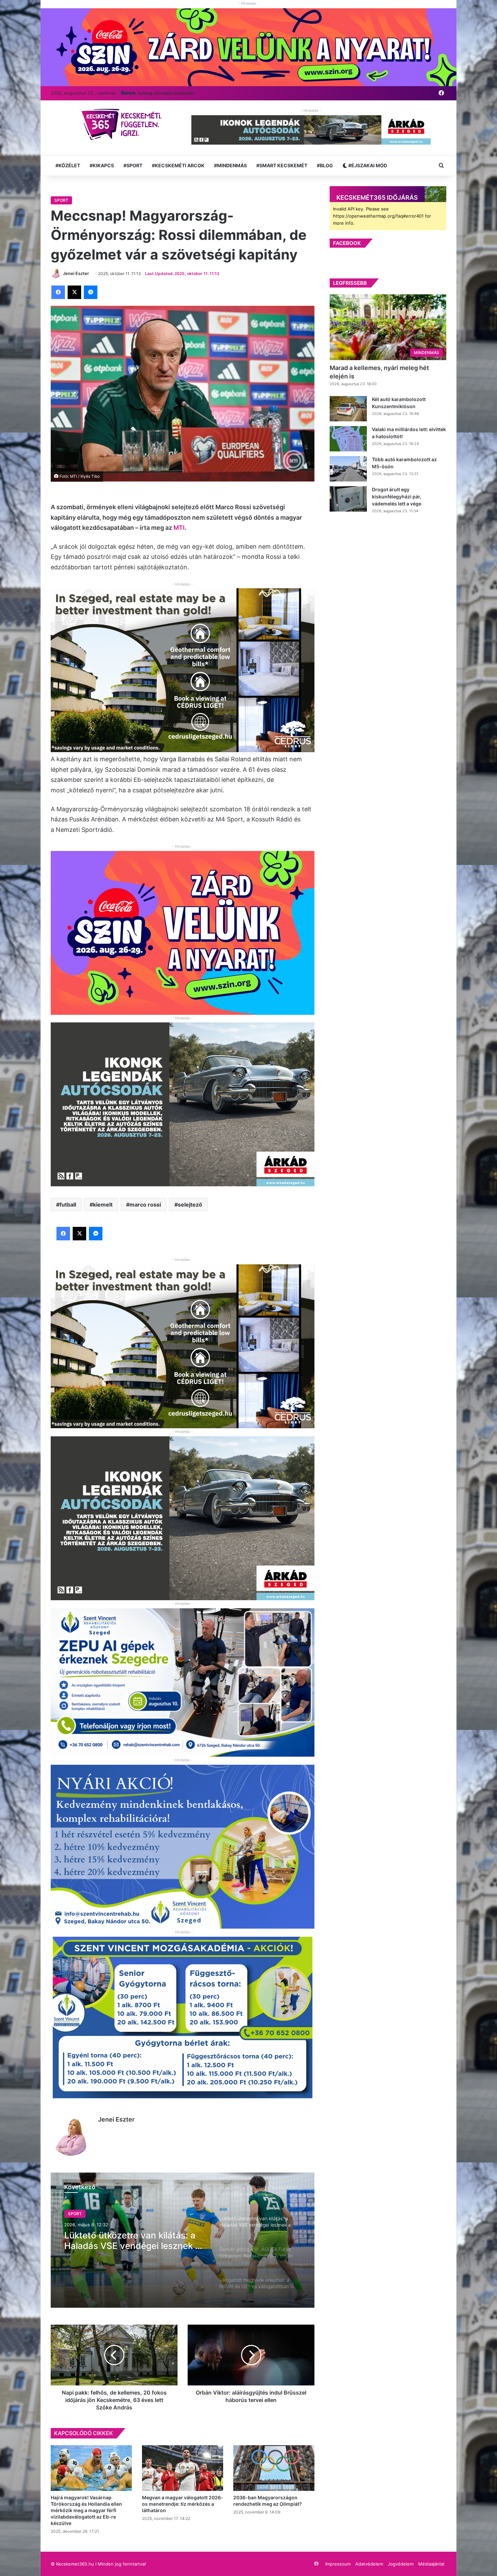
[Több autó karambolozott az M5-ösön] (348, 469)
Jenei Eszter (116, 2119)
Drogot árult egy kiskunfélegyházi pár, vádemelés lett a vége (397, 497)
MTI (179, 528)
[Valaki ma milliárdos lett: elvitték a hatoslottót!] (348, 439)
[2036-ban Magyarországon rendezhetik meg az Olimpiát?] (274, 2468)
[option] (183, 2240)
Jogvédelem (401, 2564)
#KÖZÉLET (68, 165)
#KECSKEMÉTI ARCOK (178, 165)
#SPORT (133, 165)
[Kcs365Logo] (124, 125)
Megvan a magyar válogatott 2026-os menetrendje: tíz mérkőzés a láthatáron (183, 2504)
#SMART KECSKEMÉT (282, 165)
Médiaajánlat (431, 2564)
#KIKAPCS (102, 165)
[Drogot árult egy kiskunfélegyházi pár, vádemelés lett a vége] (348, 499)
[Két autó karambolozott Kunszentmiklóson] (348, 409)
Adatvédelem (369, 2564)
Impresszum (338, 2564)
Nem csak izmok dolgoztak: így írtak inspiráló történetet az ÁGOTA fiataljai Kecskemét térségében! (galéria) (129, 2240)
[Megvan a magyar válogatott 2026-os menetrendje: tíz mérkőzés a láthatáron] (183, 2468)
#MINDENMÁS (230, 165)
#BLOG (325, 165)
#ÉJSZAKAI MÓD (367, 165)
